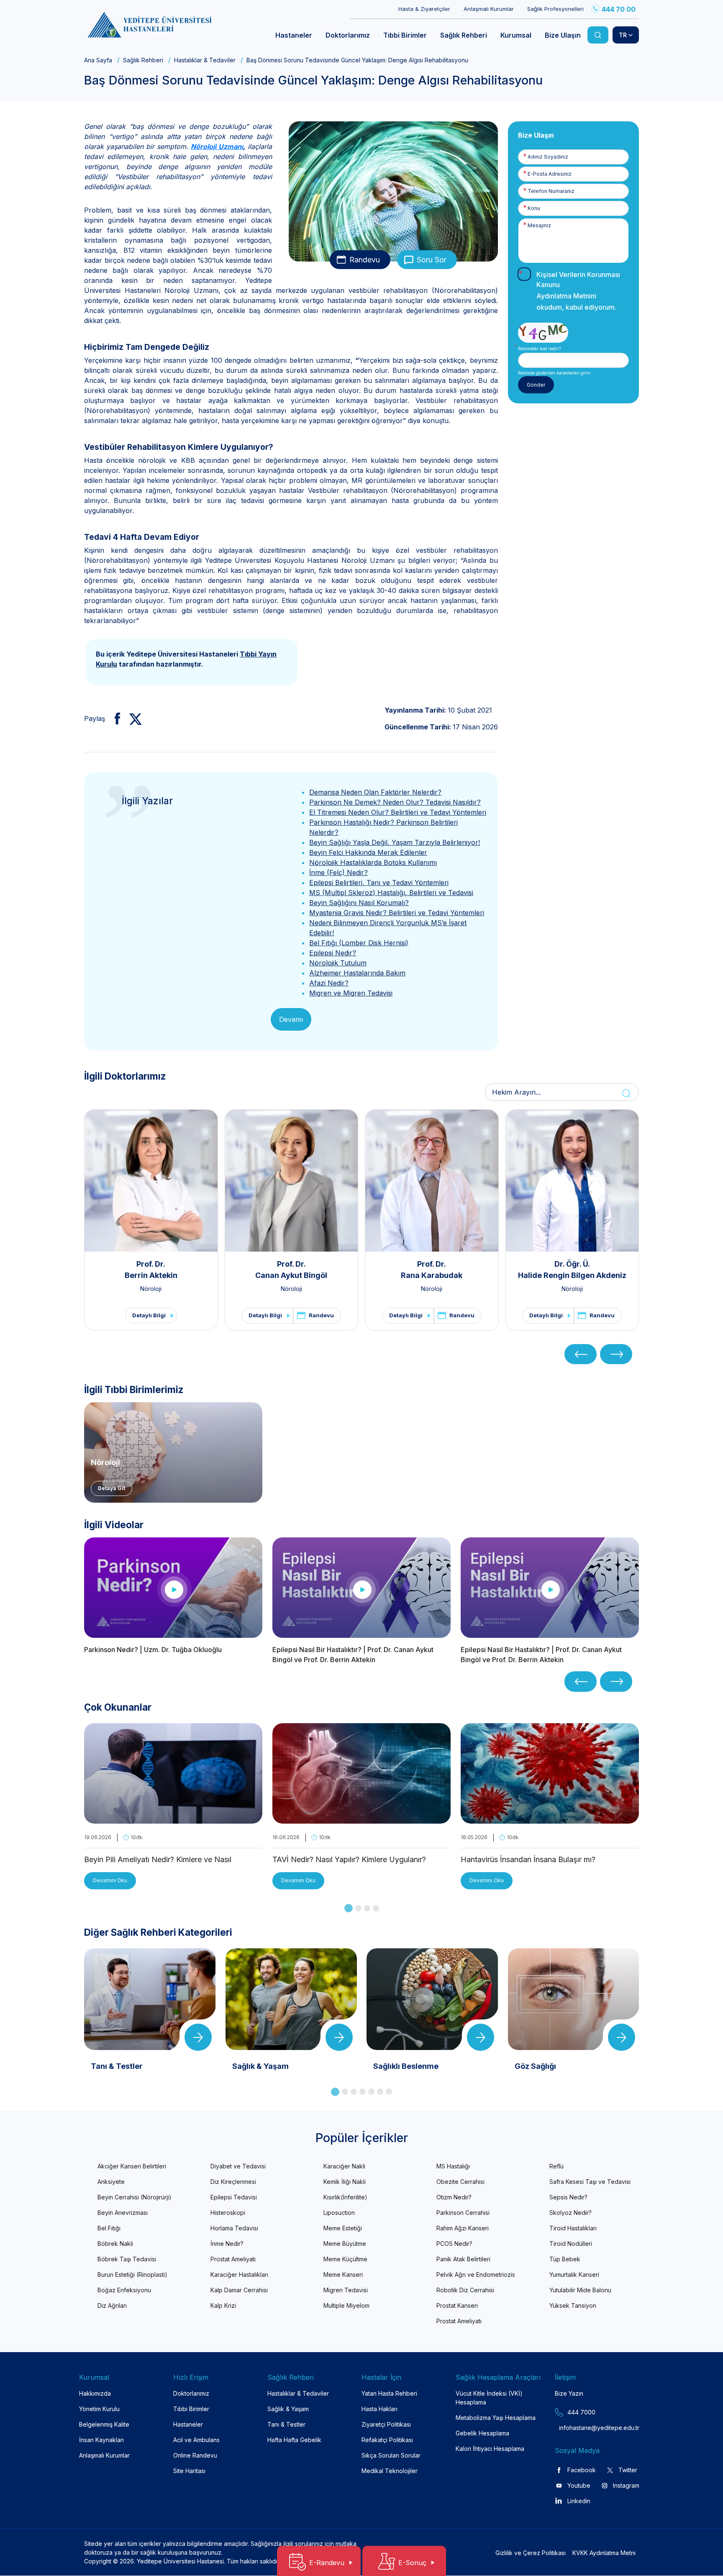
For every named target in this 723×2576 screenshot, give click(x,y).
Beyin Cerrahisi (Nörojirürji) (135, 2197)
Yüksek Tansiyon (573, 2305)
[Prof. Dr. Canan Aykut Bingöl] (292, 1180)
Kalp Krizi (223, 2305)
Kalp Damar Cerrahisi (239, 2290)
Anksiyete (111, 2182)
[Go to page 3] (367, 1908)
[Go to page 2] (358, 1908)
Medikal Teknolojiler (390, 2471)
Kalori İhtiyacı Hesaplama (490, 2449)
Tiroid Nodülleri (571, 2244)
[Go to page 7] (389, 2092)
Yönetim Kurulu (99, 2409)
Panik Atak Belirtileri (463, 2259)
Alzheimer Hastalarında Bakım (357, 973)
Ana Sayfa (98, 60)
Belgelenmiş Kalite (104, 2424)
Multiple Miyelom (346, 2305)
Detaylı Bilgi (149, 1315)
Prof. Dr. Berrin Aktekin (151, 1270)
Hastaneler (188, 2424)
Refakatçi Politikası (387, 2440)
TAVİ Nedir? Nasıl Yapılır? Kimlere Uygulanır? (349, 1859)
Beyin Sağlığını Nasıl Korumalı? (359, 903)
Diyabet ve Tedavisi (238, 2166)
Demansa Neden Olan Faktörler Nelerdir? (375, 792)
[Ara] (598, 35)
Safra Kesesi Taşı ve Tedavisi (590, 2182)
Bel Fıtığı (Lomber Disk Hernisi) (359, 943)
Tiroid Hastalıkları (573, 2228)
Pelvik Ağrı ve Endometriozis (476, 2275)
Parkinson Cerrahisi (463, 2213)
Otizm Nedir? (454, 2197)
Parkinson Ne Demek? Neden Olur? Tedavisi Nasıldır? (395, 802)
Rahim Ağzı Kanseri (463, 2228)
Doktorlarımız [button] (348, 35)
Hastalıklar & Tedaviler (205, 60)
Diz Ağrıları (112, 2305)
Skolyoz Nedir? (570, 2213)
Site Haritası (189, 2471)
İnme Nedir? (227, 2244)
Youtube (579, 2485)
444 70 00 (619, 9)
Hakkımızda (95, 2393)
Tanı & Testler (286, 2424)
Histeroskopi (228, 2213)
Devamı (291, 1019)
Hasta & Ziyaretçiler (424, 9)
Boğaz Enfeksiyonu (124, 2290)
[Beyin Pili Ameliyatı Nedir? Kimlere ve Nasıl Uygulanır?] (173, 1819)
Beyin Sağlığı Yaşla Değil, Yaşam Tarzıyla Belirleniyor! (395, 842)
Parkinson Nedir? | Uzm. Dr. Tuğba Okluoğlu (153, 1650)
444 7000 (581, 2412)
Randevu (365, 260)
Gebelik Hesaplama (482, 2433)
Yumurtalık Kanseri (574, 2275)
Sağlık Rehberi (143, 60)
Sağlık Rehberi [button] (464, 35)
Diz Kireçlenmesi (233, 2182)
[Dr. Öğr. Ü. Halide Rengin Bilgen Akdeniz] (572, 1180)
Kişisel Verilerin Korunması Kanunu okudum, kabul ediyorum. (578, 291)
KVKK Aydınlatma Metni (604, 2553)
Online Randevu (195, 2455)
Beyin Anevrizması (123, 2213)
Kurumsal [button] (516, 35)
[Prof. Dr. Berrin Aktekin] (151, 1180)
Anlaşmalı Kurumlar (489, 9)
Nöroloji (151, 1289)
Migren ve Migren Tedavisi (351, 993)
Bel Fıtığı (109, 2228)
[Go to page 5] (371, 2092)
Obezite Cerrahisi (460, 2182)
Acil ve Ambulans (196, 2440)
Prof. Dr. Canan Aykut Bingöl (291, 1270)
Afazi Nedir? (329, 983)
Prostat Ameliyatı (233, 2259)
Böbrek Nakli (115, 2244)
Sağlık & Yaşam (288, 2409)
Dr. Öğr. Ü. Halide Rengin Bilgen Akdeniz (572, 1270)
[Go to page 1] (349, 1908)
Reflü (556, 2166)
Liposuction (339, 2213)
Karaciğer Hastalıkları (239, 2275)
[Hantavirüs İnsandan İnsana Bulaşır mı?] (550, 1819)
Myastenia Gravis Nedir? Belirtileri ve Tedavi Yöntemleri (397, 913)
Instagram (626, 2485)
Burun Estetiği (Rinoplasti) (132, 2275)
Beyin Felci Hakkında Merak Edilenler (368, 852)
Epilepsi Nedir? (333, 953)
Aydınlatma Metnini (566, 296)
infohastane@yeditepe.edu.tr (579, 2428)
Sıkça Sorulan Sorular (391, 2455)
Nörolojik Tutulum (338, 963)
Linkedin (579, 2501)
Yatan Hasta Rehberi (389, 2393)
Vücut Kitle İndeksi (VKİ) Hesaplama (489, 2398)
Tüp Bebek (565, 2259)
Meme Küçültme (345, 2259)
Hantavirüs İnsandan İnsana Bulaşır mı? (528, 1859)
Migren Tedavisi (346, 2290)
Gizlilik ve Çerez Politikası (531, 2553)
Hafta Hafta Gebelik (294, 2440)
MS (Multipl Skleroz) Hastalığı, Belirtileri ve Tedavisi (391, 893)
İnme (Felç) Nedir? (338, 872)
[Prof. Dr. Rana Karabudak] (432, 1180)
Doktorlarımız (191, 2393)
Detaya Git (112, 1488)
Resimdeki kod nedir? (539, 349)
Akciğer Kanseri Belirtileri (132, 2166)
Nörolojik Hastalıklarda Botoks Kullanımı (373, 862)
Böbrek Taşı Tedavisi (127, 2259)
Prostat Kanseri (457, 2305)
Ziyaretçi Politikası (386, 2424)
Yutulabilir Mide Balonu (580, 2290)
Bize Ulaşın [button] (563, 35)
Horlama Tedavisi (234, 2228)
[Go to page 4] (376, 1908)
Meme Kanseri (343, 2275)
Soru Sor (432, 260)
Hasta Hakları (379, 2409)
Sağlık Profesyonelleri (555, 9)
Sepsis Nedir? (568, 2197)
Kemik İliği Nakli (345, 2182)
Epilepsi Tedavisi (234, 2197)
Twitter (628, 2470)
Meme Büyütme (345, 2244)
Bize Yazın (569, 2393)
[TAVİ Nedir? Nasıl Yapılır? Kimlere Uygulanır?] (361, 1819)
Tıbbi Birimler (191, 2409)
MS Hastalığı (453, 2166)
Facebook (582, 2470)
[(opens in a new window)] (114, 718)
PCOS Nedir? (454, 2244)
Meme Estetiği (343, 2228)
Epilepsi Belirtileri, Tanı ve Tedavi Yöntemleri (379, 883)
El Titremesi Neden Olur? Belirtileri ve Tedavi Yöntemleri (398, 812)
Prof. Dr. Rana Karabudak (432, 1270)
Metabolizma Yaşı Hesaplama (496, 2418)
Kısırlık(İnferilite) (345, 2197)
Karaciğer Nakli (344, 2166)
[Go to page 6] (380, 2092)
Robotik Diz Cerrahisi (465, 2290)
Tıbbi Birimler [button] (405, 35)
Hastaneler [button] (294, 35)
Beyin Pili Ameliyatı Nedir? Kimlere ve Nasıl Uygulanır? (158, 1860)
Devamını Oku (110, 1880)
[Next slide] (616, 1354)
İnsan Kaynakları (101, 2440)
